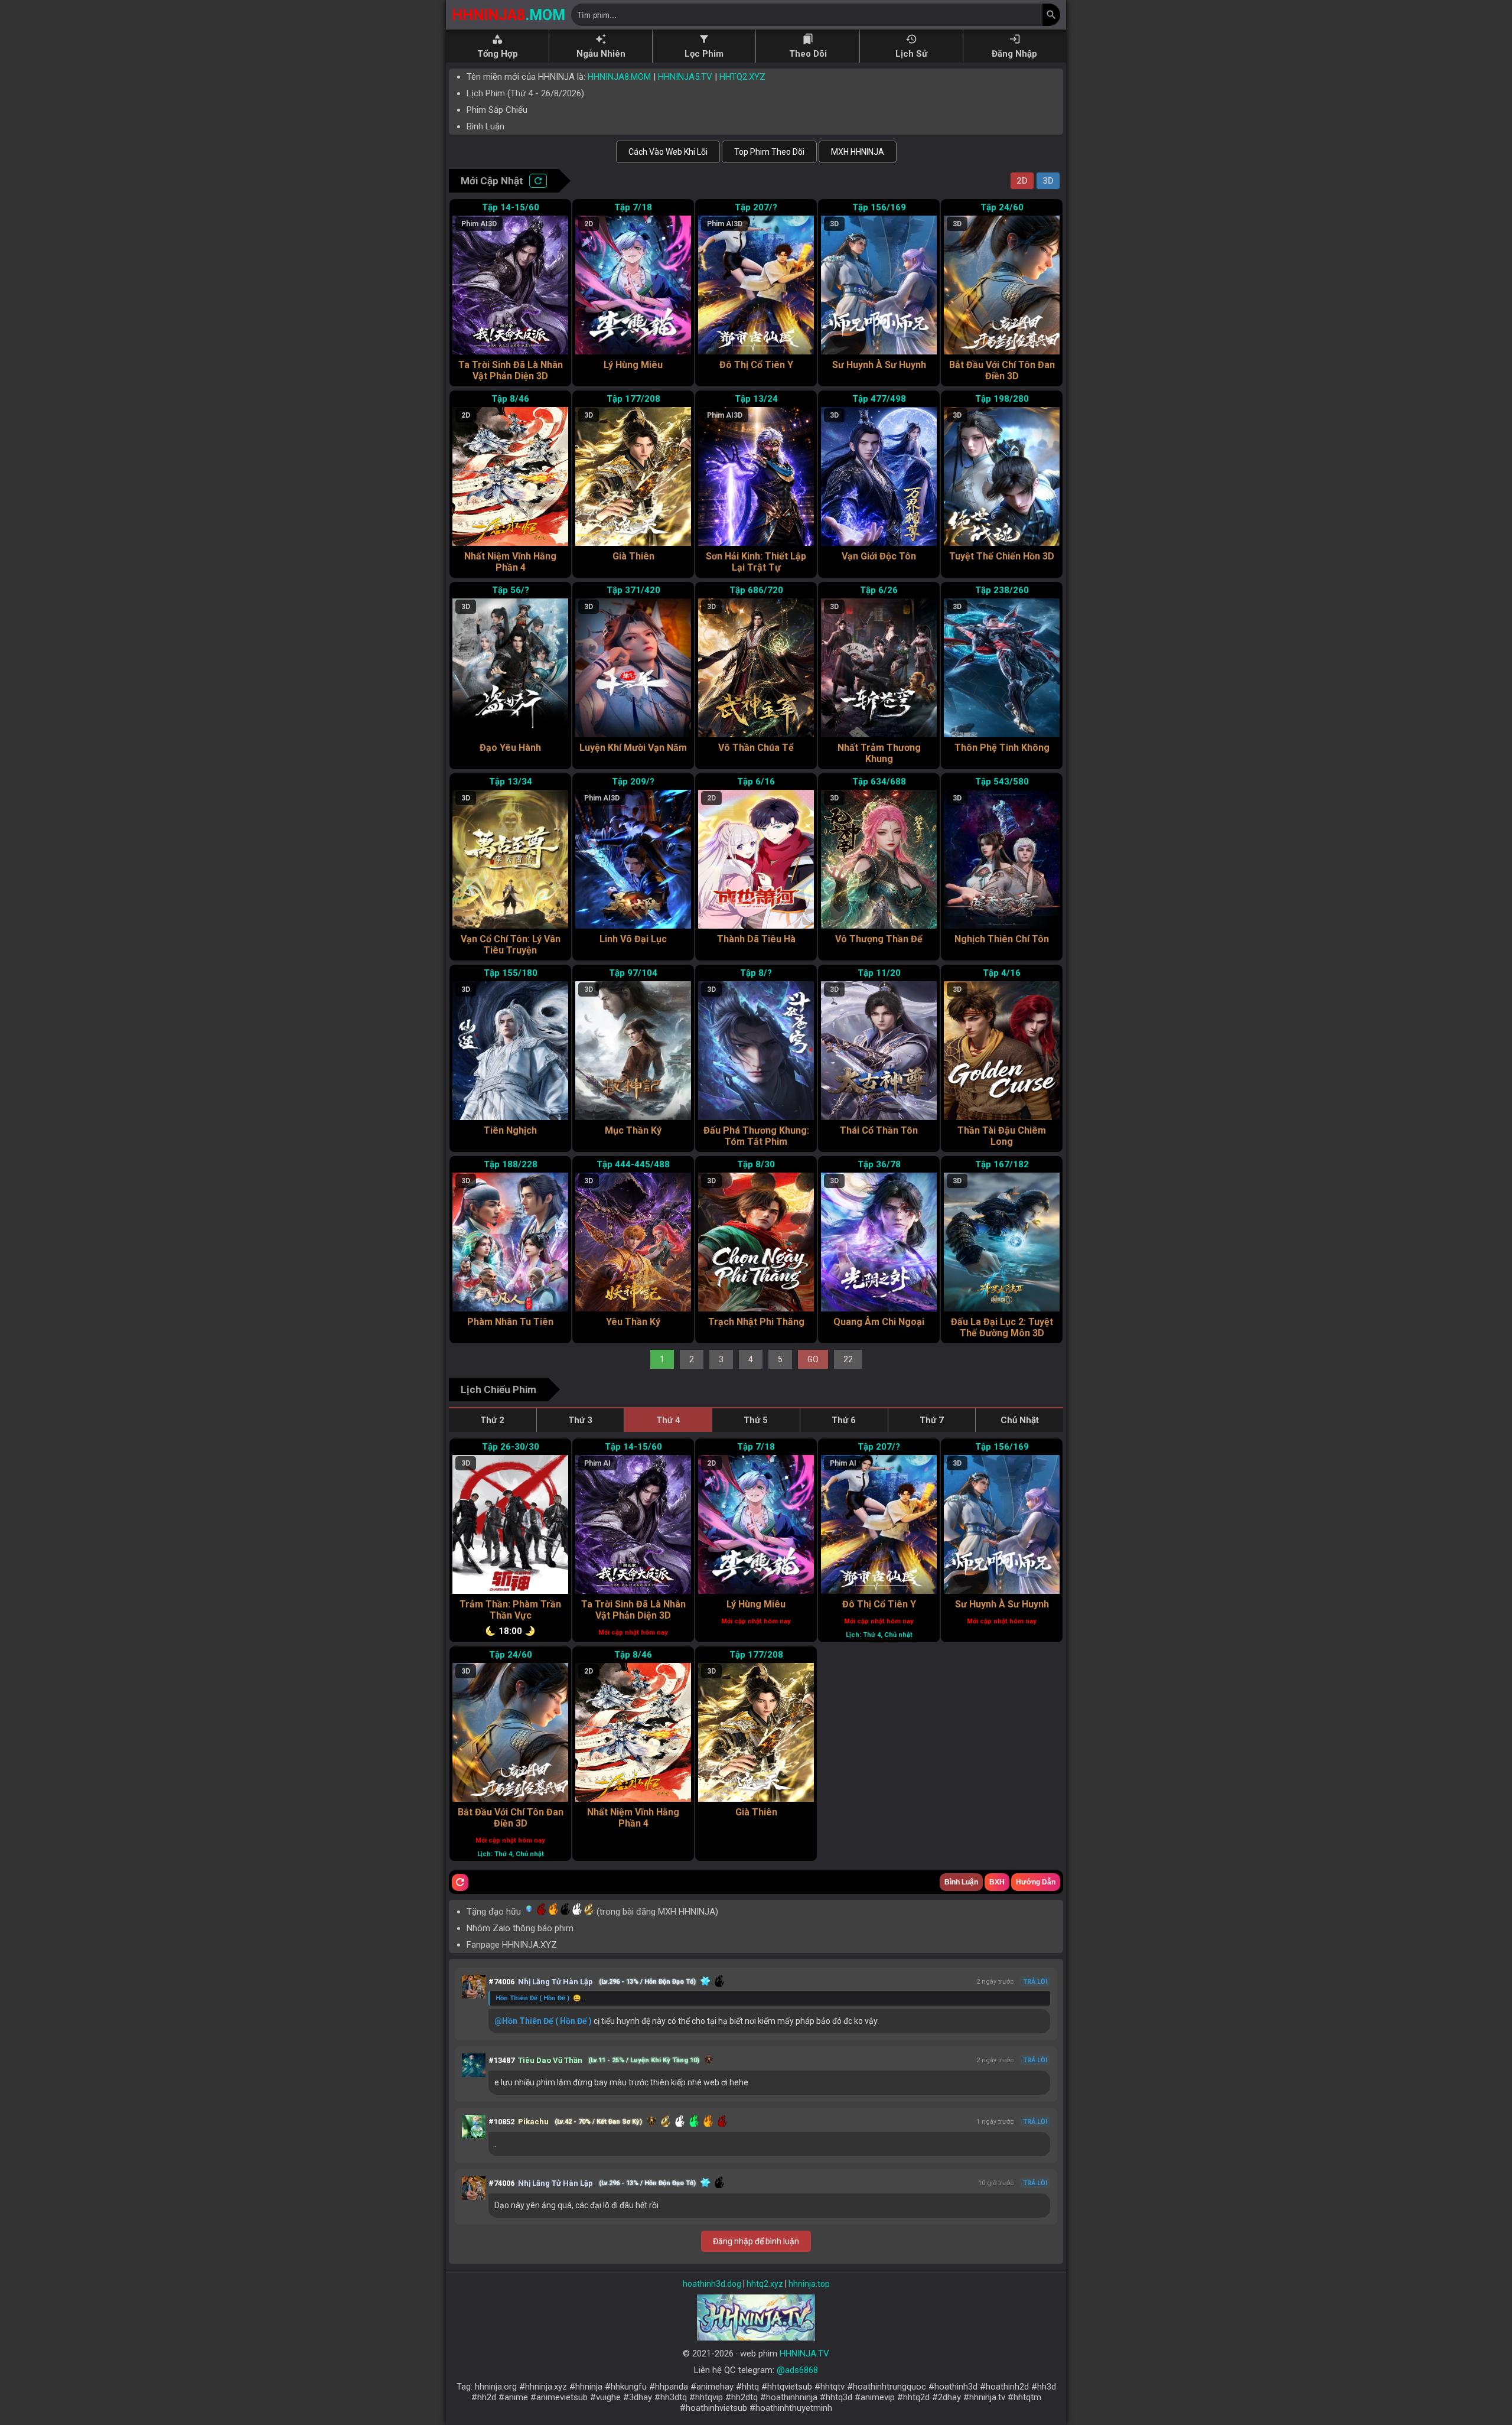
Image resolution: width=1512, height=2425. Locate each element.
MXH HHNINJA (858, 152)
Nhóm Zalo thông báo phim (520, 1928)
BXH (997, 1882)
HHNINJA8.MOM (619, 77)
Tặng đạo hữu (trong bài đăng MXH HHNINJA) (592, 1912)
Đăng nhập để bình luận (756, 2241)
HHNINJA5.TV (685, 77)
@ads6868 (797, 2370)
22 (848, 1359)
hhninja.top (809, 2284)
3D (1048, 181)
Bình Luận (485, 126)
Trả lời (1035, 1982)
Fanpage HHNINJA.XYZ (512, 1945)
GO (813, 1359)
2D (1022, 181)
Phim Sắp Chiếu (497, 110)
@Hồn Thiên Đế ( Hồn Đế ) (543, 2021)
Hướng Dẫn (1036, 1882)
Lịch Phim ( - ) (525, 93)
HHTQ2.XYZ (742, 77)
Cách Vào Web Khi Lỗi (668, 152)
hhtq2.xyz (765, 2284)
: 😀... (541, 1998)
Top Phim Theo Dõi (769, 152)
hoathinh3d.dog (712, 2284)
